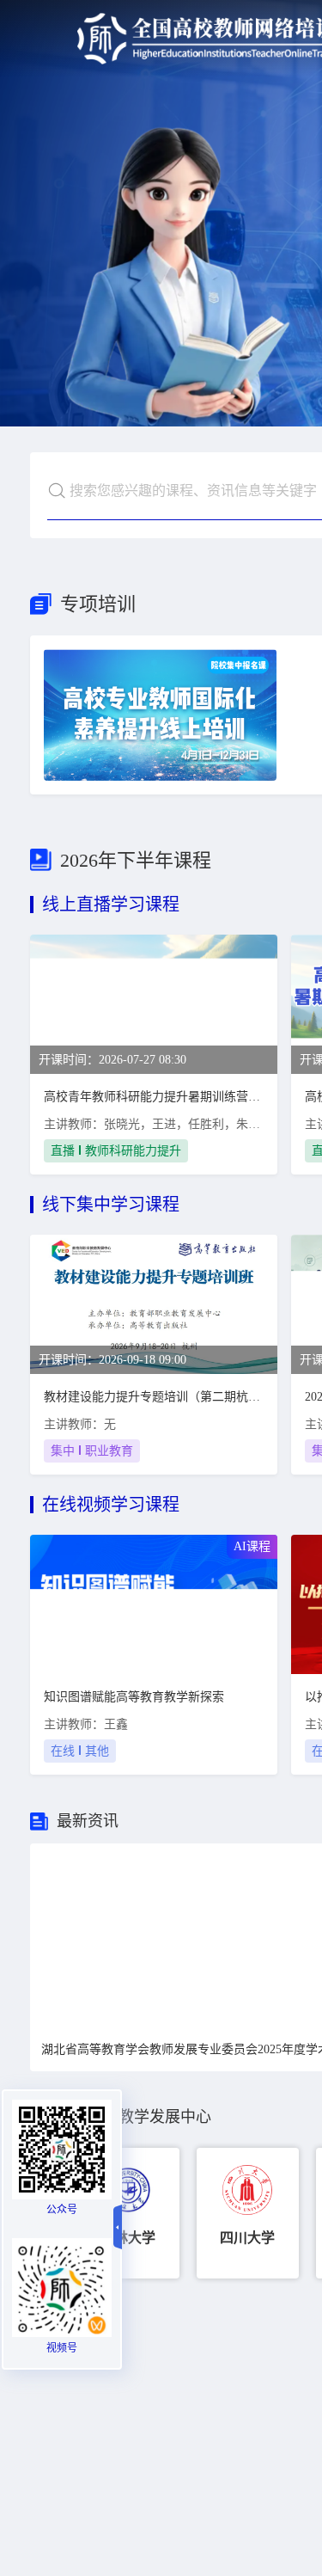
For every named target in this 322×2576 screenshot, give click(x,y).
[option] (128, 2213)
